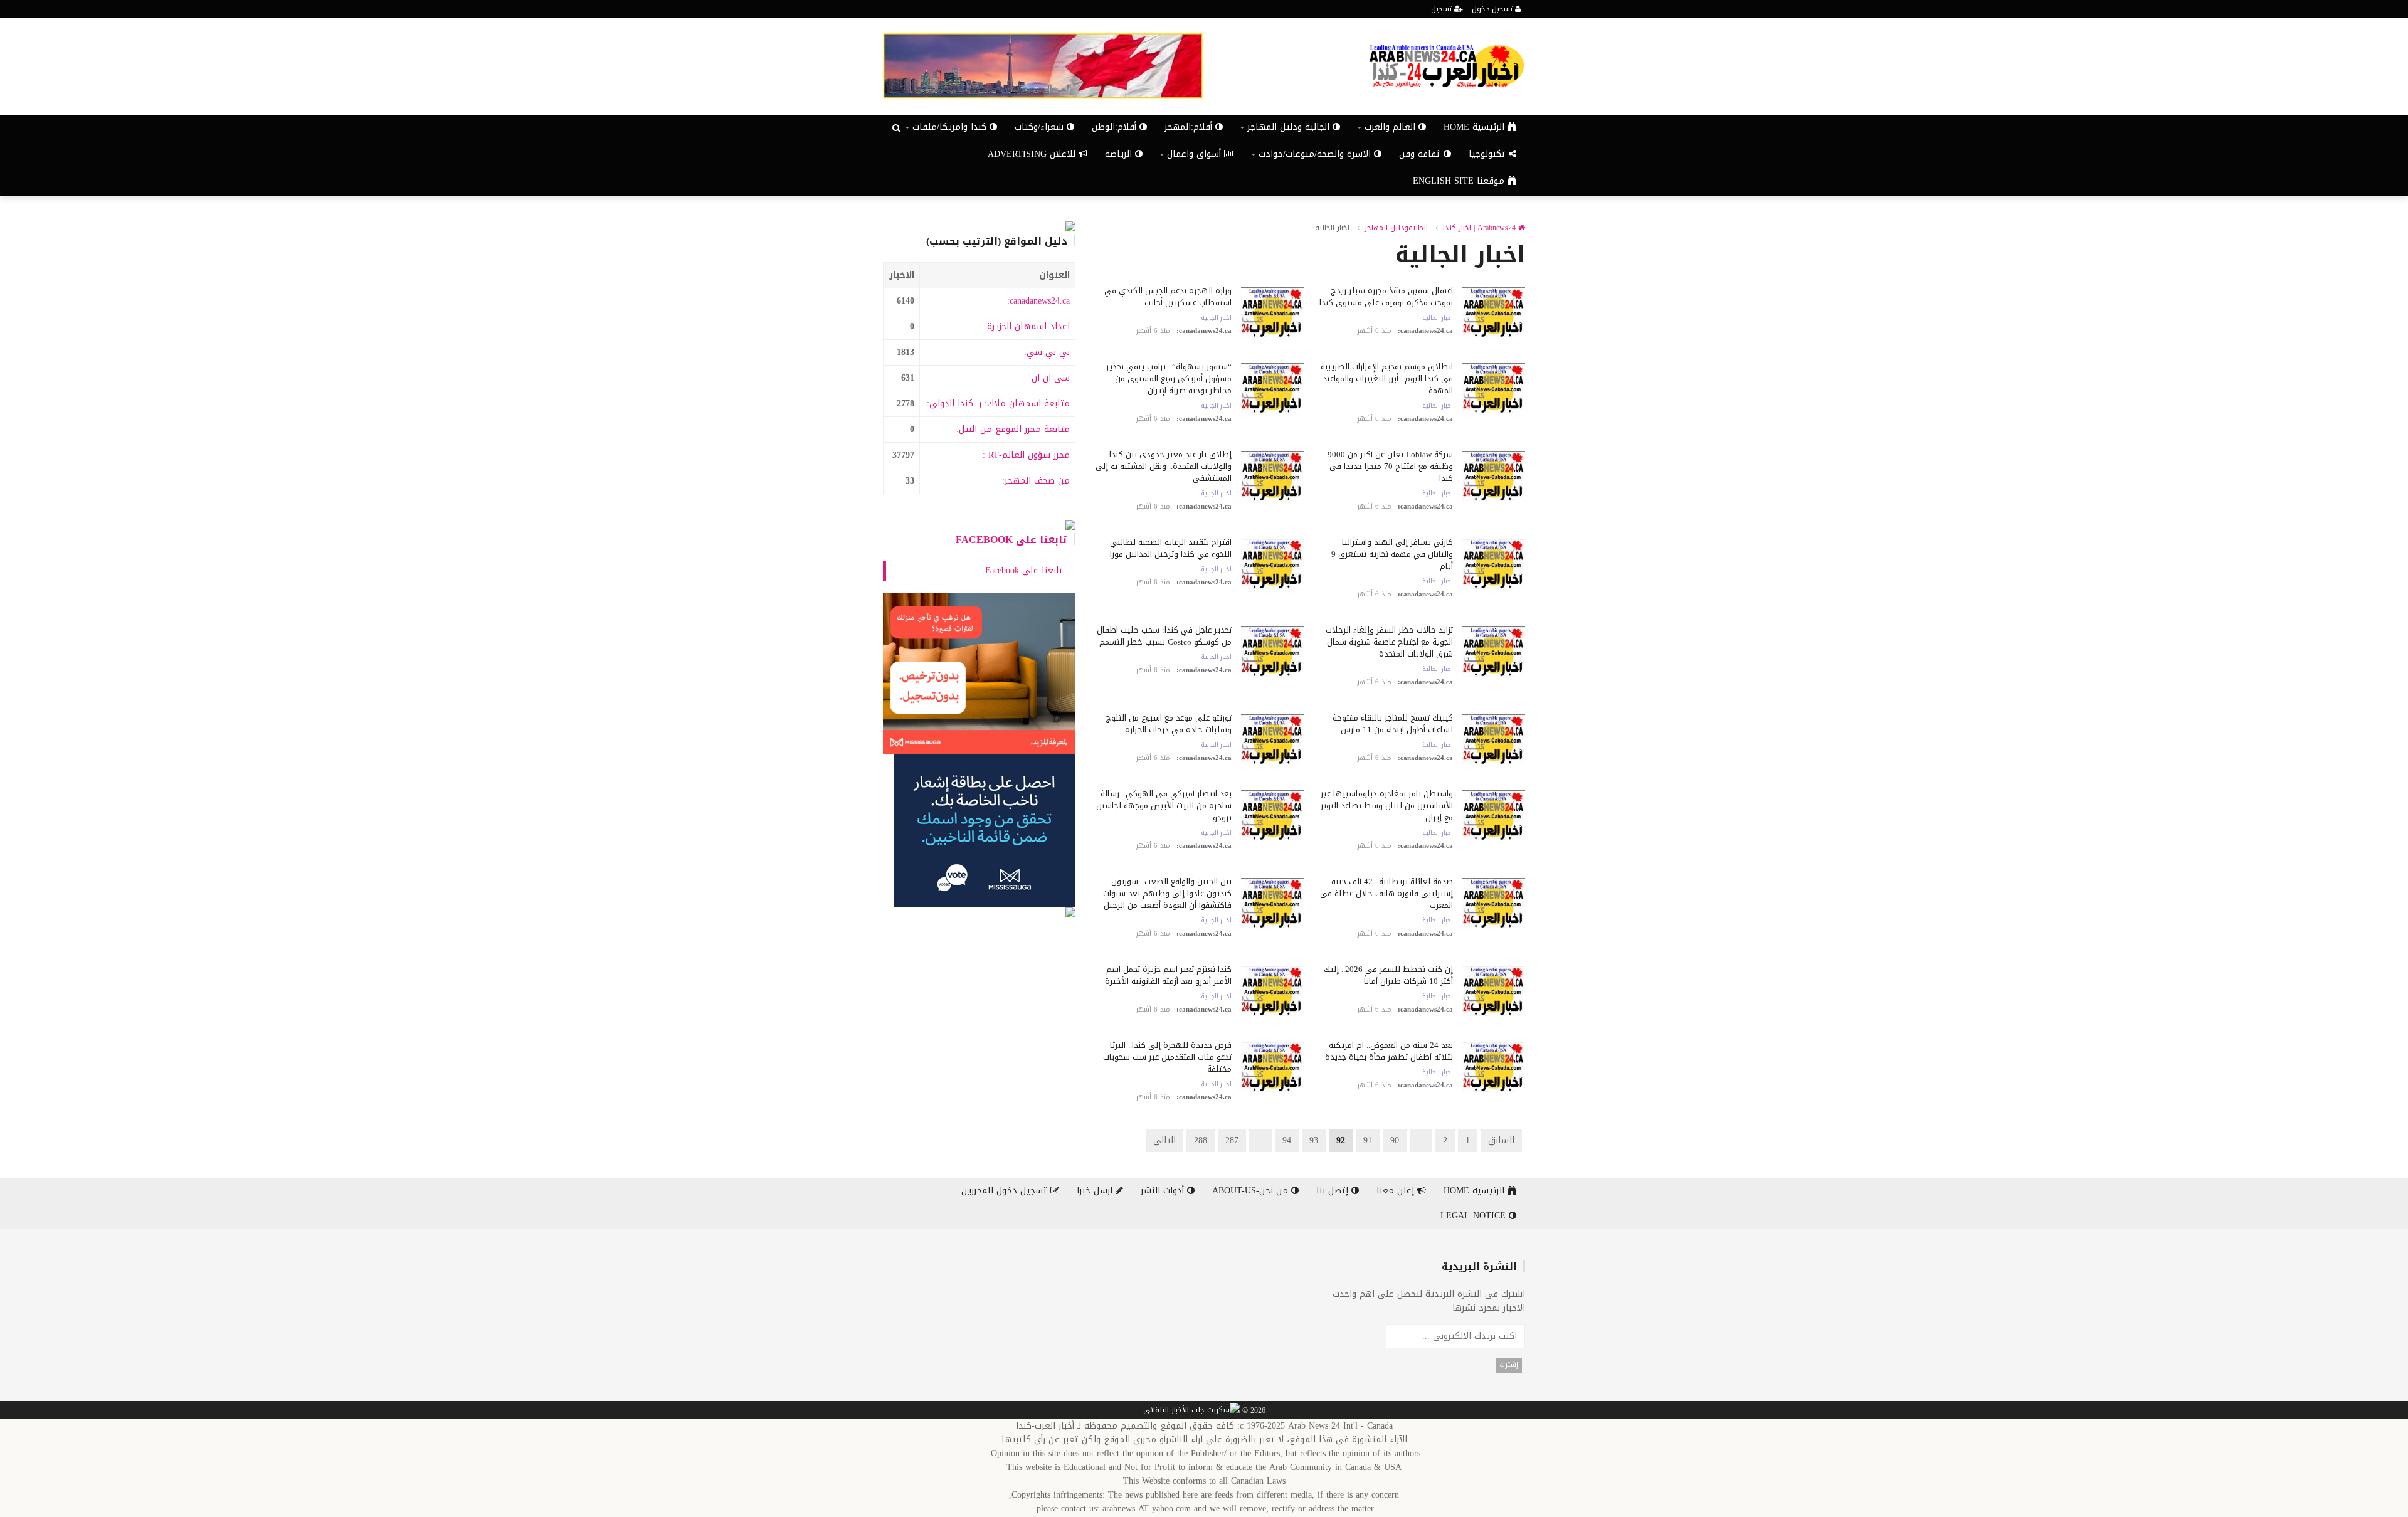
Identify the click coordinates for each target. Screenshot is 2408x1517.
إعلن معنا (1397, 1191)
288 (1201, 1140)
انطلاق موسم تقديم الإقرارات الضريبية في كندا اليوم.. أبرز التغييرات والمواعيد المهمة (1387, 378)
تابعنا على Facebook (1011, 540)
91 (1368, 1140)
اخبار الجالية (1438, 318)
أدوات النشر (1164, 1191)
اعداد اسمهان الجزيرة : (1026, 326)
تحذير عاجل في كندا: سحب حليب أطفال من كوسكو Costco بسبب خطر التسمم (1164, 636)
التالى (1164, 1140)
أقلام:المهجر (1190, 127)
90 (1395, 1140)
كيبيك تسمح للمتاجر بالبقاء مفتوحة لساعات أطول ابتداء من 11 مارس (1393, 724)
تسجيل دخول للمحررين (1006, 1191)
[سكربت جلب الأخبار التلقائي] (1191, 1410)
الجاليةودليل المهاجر (1396, 228)
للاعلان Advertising (1033, 154)
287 (1232, 1140)
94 (1287, 1140)
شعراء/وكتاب (1041, 127)
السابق (1501, 1140)
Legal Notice (1475, 1216)
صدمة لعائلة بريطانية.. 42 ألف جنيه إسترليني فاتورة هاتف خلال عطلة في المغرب (1386, 893)
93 (1314, 1140)
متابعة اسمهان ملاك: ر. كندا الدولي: (998, 404)
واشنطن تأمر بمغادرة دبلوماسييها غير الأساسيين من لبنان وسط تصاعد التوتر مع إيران (1387, 806)
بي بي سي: (1047, 352)
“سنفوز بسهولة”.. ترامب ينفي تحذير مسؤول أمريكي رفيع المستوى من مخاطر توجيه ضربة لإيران (1169, 378)
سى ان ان (1051, 378)
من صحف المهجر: (1036, 481)
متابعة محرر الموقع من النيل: (1013, 429)
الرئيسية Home (1476, 127)
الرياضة (1120, 154)
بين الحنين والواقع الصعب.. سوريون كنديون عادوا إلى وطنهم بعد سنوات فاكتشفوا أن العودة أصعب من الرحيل (1167, 893)
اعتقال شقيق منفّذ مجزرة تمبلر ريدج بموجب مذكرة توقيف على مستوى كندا (1386, 297)
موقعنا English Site (1460, 181)
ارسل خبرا (1096, 1191)
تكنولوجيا (1489, 154)
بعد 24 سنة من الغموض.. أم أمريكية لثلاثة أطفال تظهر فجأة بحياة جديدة (1389, 1051)
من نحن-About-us (1252, 1191)
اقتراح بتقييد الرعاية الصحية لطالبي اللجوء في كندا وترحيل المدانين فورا (1171, 548)
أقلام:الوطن (1116, 127)
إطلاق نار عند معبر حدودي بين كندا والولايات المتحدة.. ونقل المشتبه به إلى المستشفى (1164, 466)
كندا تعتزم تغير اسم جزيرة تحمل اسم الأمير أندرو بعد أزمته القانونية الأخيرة (1168, 975)
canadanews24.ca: (1038, 301)
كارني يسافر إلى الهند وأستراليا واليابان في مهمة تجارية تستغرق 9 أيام (1392, 554)
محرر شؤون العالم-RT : (1026, 455)
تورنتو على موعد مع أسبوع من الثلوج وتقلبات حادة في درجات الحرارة (1169, 724)
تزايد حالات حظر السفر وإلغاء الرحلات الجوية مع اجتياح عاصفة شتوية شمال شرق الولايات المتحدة (1389, 642)
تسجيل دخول (1493, 9)
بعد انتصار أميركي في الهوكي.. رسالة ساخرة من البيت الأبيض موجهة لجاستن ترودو (1164, 806)
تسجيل (1443, 9)
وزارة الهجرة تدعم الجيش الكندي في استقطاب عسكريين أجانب (1168, 297)
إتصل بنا (1334, 1191)
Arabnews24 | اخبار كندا (1481, 228)
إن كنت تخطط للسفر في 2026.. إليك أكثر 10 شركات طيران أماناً (1388, 975)
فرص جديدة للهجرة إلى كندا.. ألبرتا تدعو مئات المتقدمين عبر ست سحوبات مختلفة (1167, 1057)
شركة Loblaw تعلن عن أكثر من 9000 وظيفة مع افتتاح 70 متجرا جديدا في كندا (1390, 466)
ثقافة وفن (1421, 154)
